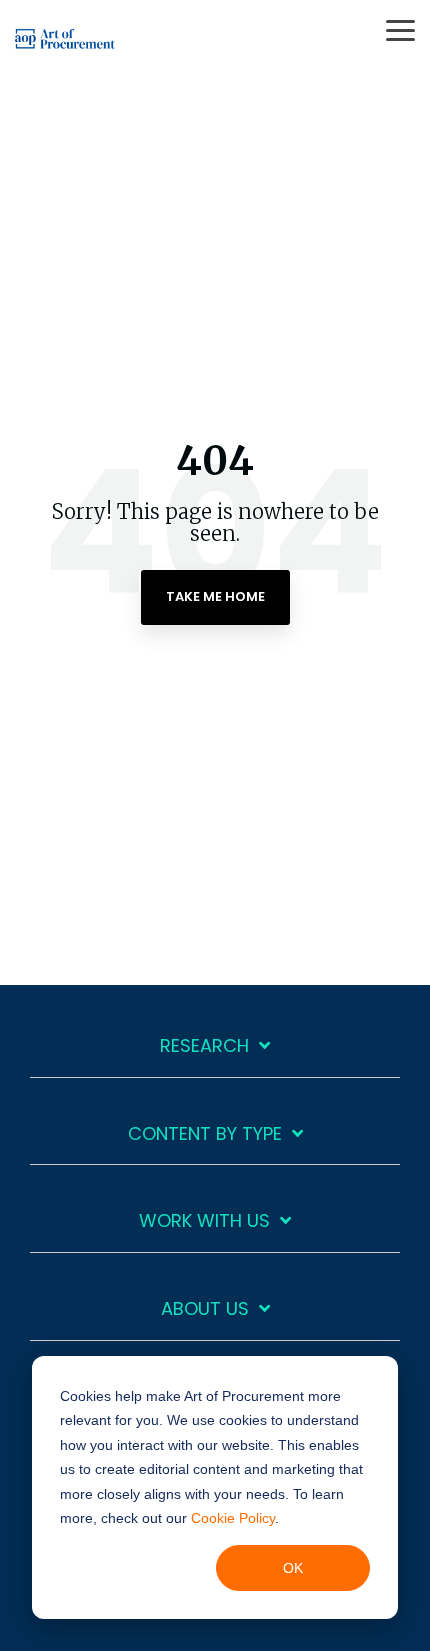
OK (293, 1568)
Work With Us (204, 1221)
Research (204, 1046)
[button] (400, 29)
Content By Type (205, 1134)
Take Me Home (215, 596)
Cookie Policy (233, 1518)
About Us (205, 1309)
